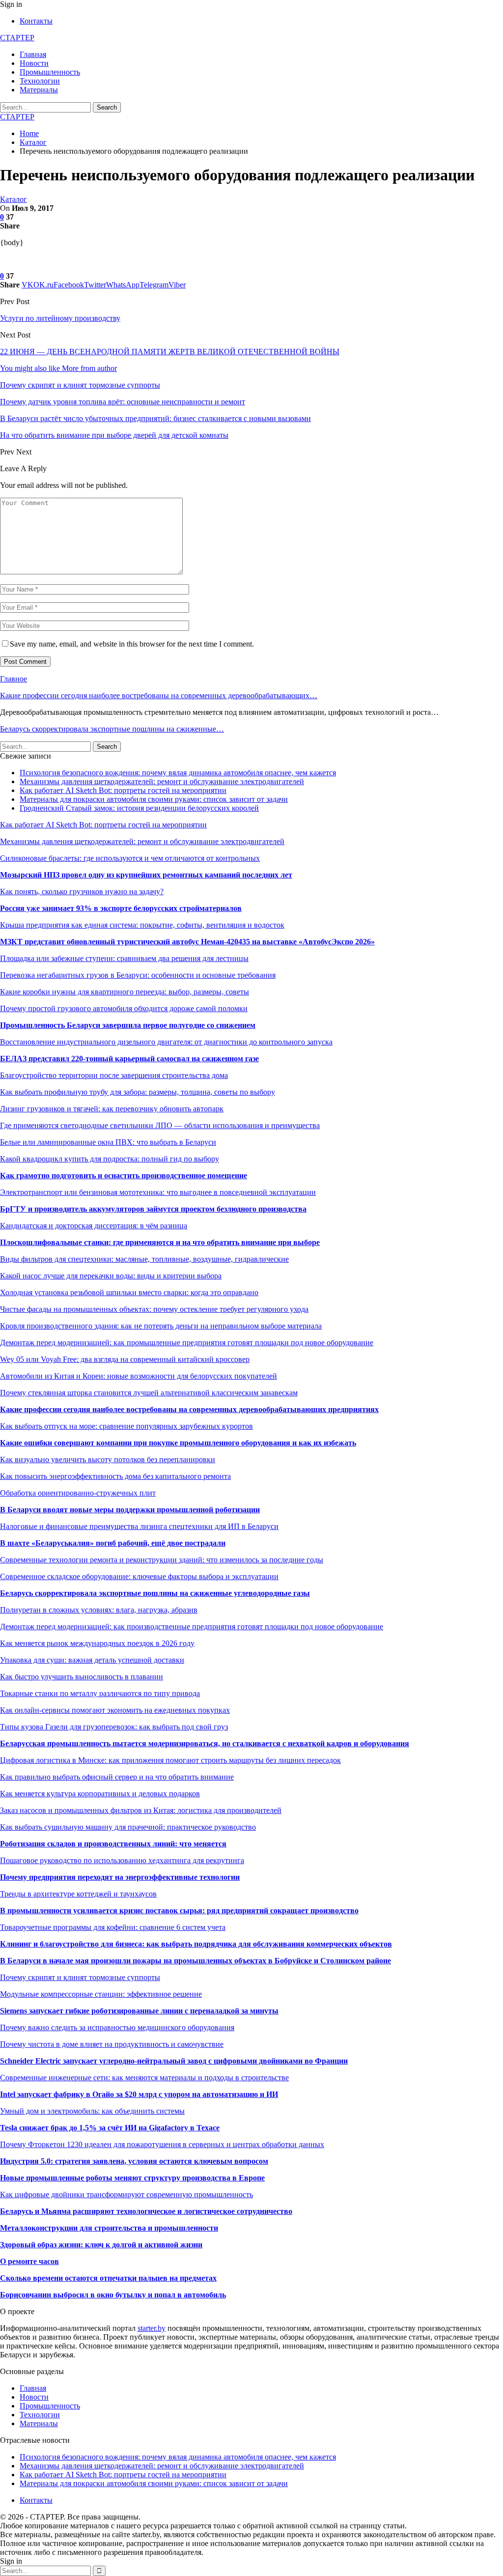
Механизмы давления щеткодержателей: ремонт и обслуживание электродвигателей (162, 781)
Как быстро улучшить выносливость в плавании (82, 1677)
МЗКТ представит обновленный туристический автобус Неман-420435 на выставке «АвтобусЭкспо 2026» (187, 942)
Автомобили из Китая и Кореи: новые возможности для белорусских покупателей (139, 1376)
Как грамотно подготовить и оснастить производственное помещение (124, 1175)
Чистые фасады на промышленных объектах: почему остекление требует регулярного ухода (154, 1309)
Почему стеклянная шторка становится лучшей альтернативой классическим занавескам (149, 1393)
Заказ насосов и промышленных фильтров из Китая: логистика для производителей (141, 1810)
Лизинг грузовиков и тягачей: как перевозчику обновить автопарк (112, 1109)
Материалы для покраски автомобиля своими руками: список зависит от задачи (154, 799)
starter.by (152, 2328)
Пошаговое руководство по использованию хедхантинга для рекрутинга (122, 1860)
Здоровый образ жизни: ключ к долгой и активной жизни (101, 2245)
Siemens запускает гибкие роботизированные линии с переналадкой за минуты (139, 2011)
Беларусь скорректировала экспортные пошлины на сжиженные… (112, 729)
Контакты (36, 21)
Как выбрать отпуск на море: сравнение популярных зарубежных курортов (126, 1426)
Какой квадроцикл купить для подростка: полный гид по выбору (110, 1159)
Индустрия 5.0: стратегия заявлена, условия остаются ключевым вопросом (134, 2161)
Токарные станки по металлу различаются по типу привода (100, 1693)
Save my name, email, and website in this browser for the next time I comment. (132, 644)
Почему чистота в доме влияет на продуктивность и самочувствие (112, 2044)
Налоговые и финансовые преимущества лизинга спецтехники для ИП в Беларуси (139, 1526)
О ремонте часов (29, 2261)
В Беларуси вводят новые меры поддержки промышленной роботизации (130, 1510)
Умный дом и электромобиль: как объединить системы (92, 2111)
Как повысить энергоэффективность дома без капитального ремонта (115, 1476)
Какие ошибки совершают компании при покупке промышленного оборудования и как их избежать (178, 1443)
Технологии (40, 81)
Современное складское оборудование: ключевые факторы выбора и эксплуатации (139, 1576)
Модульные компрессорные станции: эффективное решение (101, 1994)
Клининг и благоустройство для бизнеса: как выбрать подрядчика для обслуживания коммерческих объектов (196, 1944)
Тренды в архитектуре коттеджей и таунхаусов (78, 1894)
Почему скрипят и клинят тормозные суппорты (80, 1977)
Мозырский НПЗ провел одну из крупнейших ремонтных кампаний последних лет (146, 875)
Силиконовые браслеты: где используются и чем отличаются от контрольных (130, 858)
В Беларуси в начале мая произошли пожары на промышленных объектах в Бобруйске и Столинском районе (196, 1961)
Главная (33, 54)
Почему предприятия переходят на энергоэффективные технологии (120, 1877)
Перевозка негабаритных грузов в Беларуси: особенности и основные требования (138, 975)
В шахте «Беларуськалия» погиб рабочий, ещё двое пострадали (113, 1543)
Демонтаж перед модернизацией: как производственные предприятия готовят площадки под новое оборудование (192, 1627)
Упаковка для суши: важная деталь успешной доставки (92, 1660)
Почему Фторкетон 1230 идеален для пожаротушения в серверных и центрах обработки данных (162, 2144)
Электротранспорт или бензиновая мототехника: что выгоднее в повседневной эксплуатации (158, 1192)
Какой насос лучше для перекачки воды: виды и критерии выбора (111, 1276)
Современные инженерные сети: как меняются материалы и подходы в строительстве (144, 2078)
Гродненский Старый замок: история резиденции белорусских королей (139, 808)
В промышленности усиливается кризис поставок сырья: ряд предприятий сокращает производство (179, 1911)
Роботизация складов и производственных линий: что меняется (113, 1844)
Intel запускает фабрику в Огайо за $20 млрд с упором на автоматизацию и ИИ (139, 2094)
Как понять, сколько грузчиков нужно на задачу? (82, 892)
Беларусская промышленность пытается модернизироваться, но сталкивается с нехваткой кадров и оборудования (205, 1743)
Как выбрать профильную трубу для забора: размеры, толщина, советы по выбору (138, 1092)
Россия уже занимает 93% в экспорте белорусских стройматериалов (121, 908)
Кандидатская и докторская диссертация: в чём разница (94, 1226)
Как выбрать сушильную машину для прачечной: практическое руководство (128, 1827)
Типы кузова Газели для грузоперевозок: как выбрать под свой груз (114, 1727)
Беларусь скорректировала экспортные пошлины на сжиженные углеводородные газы (155, 1593)
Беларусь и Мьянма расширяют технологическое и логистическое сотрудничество (146, 2211)
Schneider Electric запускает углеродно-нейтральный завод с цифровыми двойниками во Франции (174, 2061)
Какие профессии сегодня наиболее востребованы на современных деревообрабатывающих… (159, 695)
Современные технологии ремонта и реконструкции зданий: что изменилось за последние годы (162, 1560)
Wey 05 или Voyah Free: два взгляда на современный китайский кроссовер (125, 1359)
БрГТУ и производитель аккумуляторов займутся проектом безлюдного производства (153, 1209)
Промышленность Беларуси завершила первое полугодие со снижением (128, 1025)
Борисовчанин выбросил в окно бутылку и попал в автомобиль (113, 2295)
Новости (34, 63)
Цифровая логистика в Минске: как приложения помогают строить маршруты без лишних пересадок (170, 1760)
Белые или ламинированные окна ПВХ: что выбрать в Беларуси (108, 1142)
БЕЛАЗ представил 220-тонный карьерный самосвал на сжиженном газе (129, 1059)
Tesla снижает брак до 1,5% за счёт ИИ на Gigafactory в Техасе (110, 2128)
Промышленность (50, 72)
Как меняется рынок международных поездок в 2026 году (97, 1643)
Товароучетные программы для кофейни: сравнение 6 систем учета (113, 1927)
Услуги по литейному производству (60, 318)
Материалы (39, 90)
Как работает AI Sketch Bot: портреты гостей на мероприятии (123, 790)
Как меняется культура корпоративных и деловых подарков (100, 1794)
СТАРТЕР (17, 38)
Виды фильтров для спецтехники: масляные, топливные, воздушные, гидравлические (144, 1259)
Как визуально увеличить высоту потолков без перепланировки (108, 1459)
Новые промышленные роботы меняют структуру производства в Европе (132, 2178)
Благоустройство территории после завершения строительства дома (114, 1075)
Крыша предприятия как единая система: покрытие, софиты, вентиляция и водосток (142, 925)
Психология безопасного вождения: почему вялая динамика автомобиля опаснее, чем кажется (178, 773)
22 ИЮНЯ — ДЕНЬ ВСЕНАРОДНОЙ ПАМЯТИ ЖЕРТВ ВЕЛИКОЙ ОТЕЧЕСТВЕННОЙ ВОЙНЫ (170, 352)
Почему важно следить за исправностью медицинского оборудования (117, 2027)
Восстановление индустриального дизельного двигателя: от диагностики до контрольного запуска (166, 1042)
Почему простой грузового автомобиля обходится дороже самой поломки (124, 1008)
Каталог (14, 199)
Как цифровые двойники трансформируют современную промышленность (126, 2194)
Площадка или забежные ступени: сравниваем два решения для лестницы (124, 958)
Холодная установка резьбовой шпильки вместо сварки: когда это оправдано (129, 1292)
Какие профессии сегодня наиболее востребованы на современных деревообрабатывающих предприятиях (189, 1409)
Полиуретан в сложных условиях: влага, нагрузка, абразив (99, 1610)
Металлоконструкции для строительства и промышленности (109, 2228)
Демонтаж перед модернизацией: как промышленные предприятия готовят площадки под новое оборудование (187, 1343)
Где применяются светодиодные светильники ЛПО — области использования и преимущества (160, 1125)
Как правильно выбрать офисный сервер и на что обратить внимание (117, 1777)
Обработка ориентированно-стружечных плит (78, 1493)
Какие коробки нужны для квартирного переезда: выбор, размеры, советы (125, 992)
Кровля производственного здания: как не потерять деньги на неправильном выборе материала (161, 1326)
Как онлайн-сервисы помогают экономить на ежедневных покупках (115, 1710)
